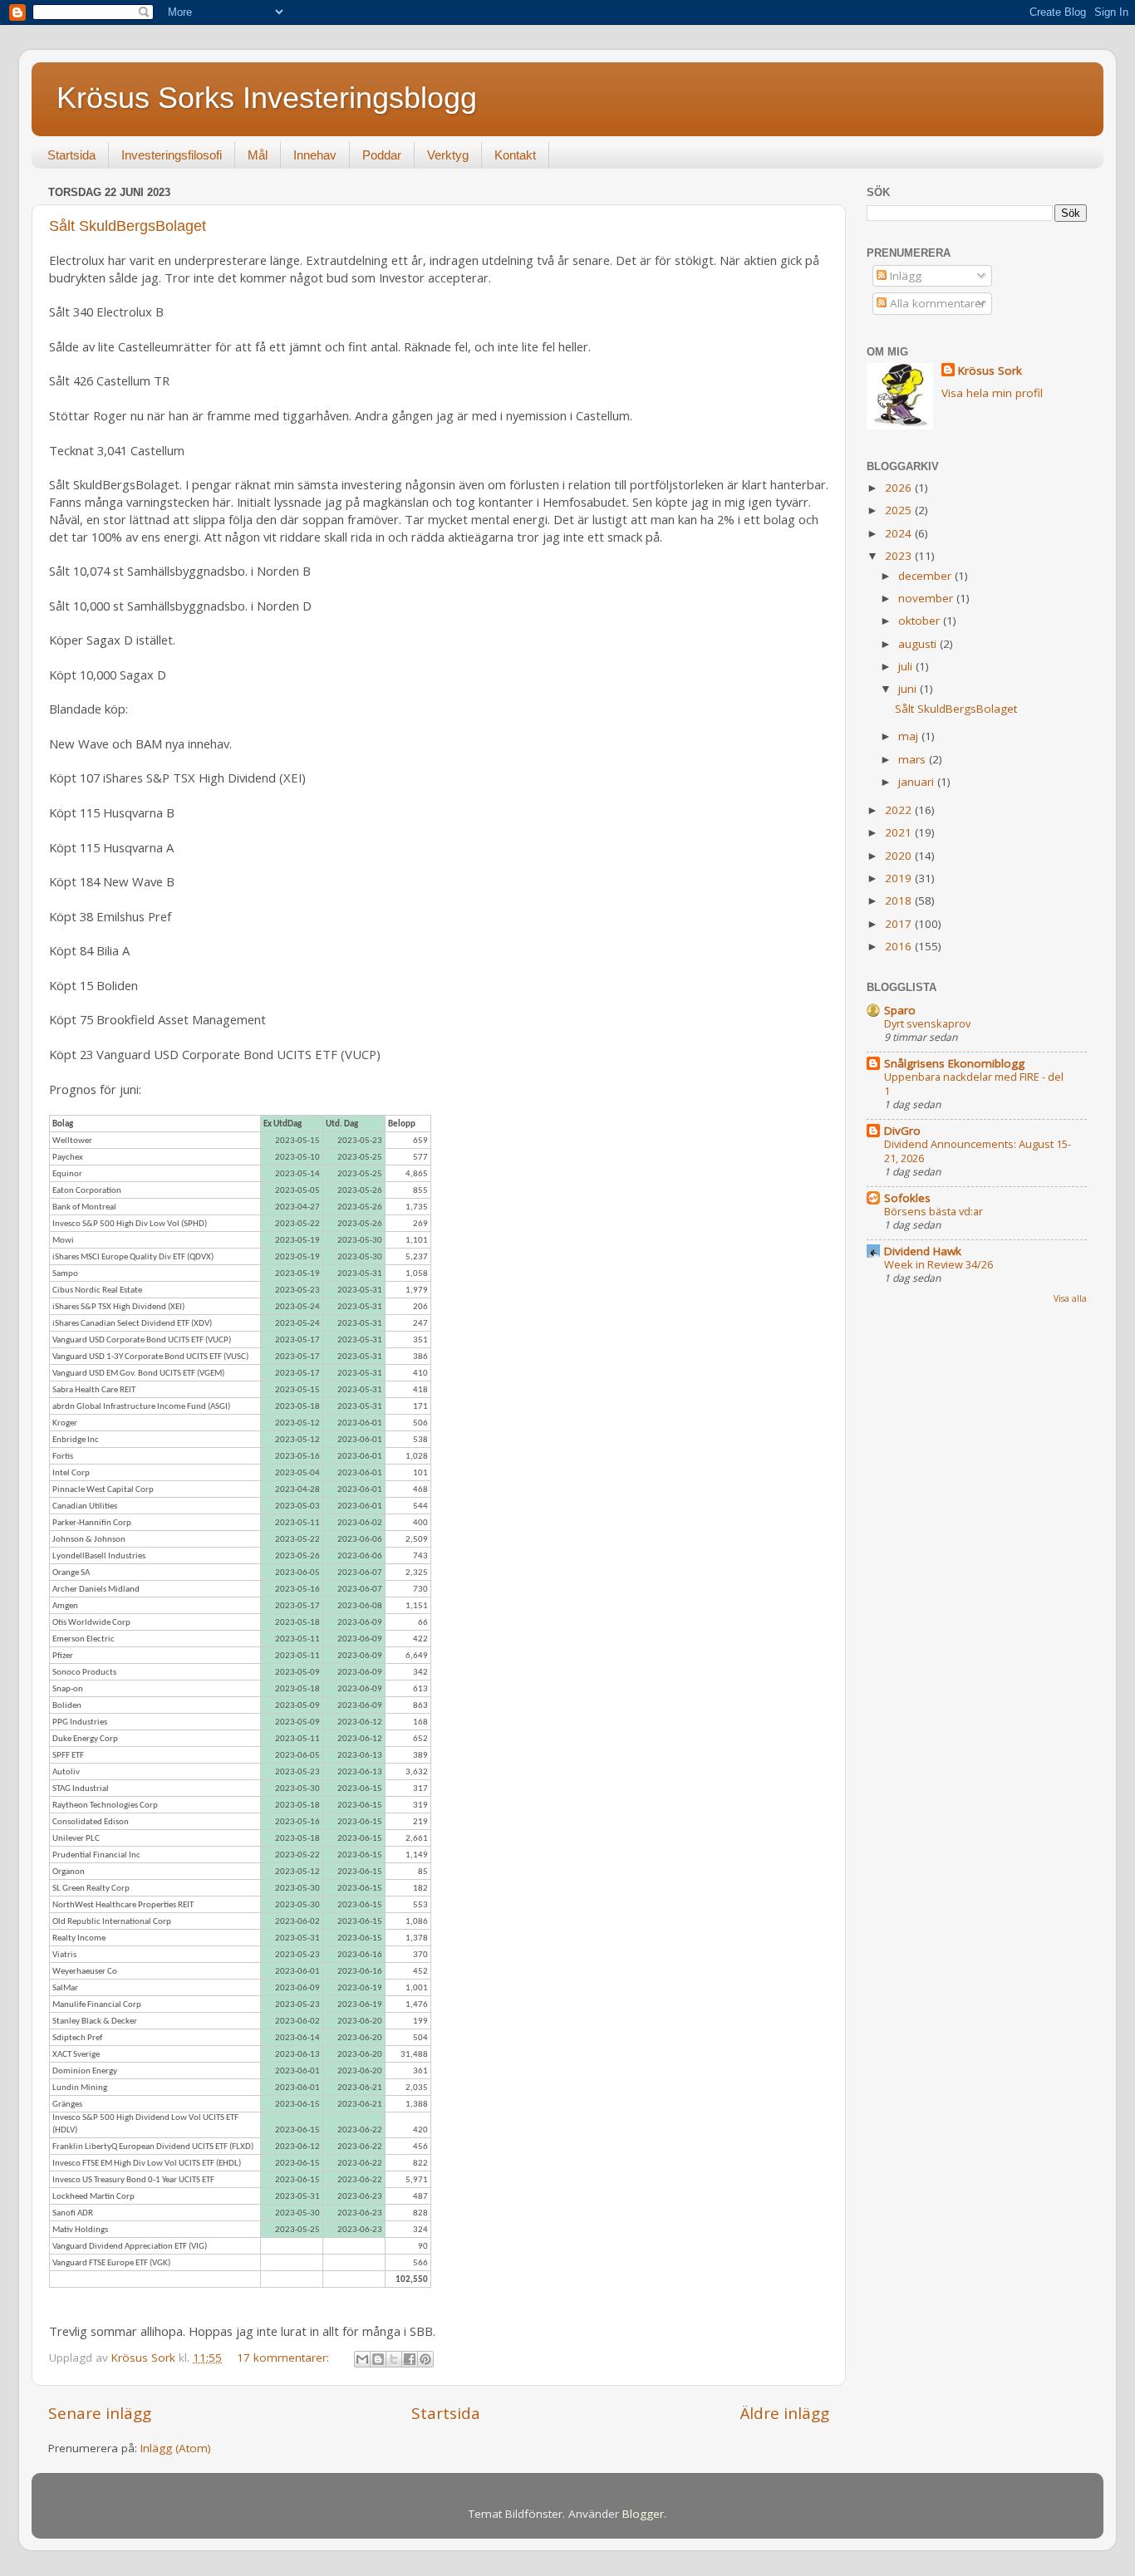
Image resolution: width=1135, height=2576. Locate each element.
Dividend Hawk (923, 1251)
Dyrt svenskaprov (927, 1023)
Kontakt (515, 155)
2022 (900, 810)
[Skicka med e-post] (362, 2359)
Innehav (315, 155)
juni (909, 689)
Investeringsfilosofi (172, 155)
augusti (919, 644)
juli (907, 666)
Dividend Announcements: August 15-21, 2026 (978, 1151)
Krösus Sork (990, 370)
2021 (900, 832)
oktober (921, 621)
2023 (900, 556)
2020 (900, 856)
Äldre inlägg (785, 2413)
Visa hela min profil (992, 393)
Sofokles (907, 1198)
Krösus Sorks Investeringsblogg (267, 98)
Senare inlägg (100, 2413)
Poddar (382, 155)
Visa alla (1070, 1298)
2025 (900, 510)
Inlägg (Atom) (176, 2448)
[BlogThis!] (378, 2359)
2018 (900, 900)
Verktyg (448, 155)
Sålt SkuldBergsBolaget (128, 226)
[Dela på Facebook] (410, 2359)
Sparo (900, 1010)
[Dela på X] (394, 2359)
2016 (900, 946)
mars (914, 759)
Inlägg (904, 276)
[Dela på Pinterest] (425, 2359)
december (926, 576)
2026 (900, 488)
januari (918, 782)
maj (910, 736)
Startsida (71, 155)
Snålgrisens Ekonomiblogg (954, 1063)
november (927, 598)
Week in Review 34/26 (938, 1264)
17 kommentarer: (285, 2358)
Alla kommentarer (936, 303)
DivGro (902, 1131)
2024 (900, 533)
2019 (900, 878)
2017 (900, 924)
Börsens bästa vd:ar (934, 1211)
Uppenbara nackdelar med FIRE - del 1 (974, 1084)
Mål (258, 155)
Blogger (643, 2514)
